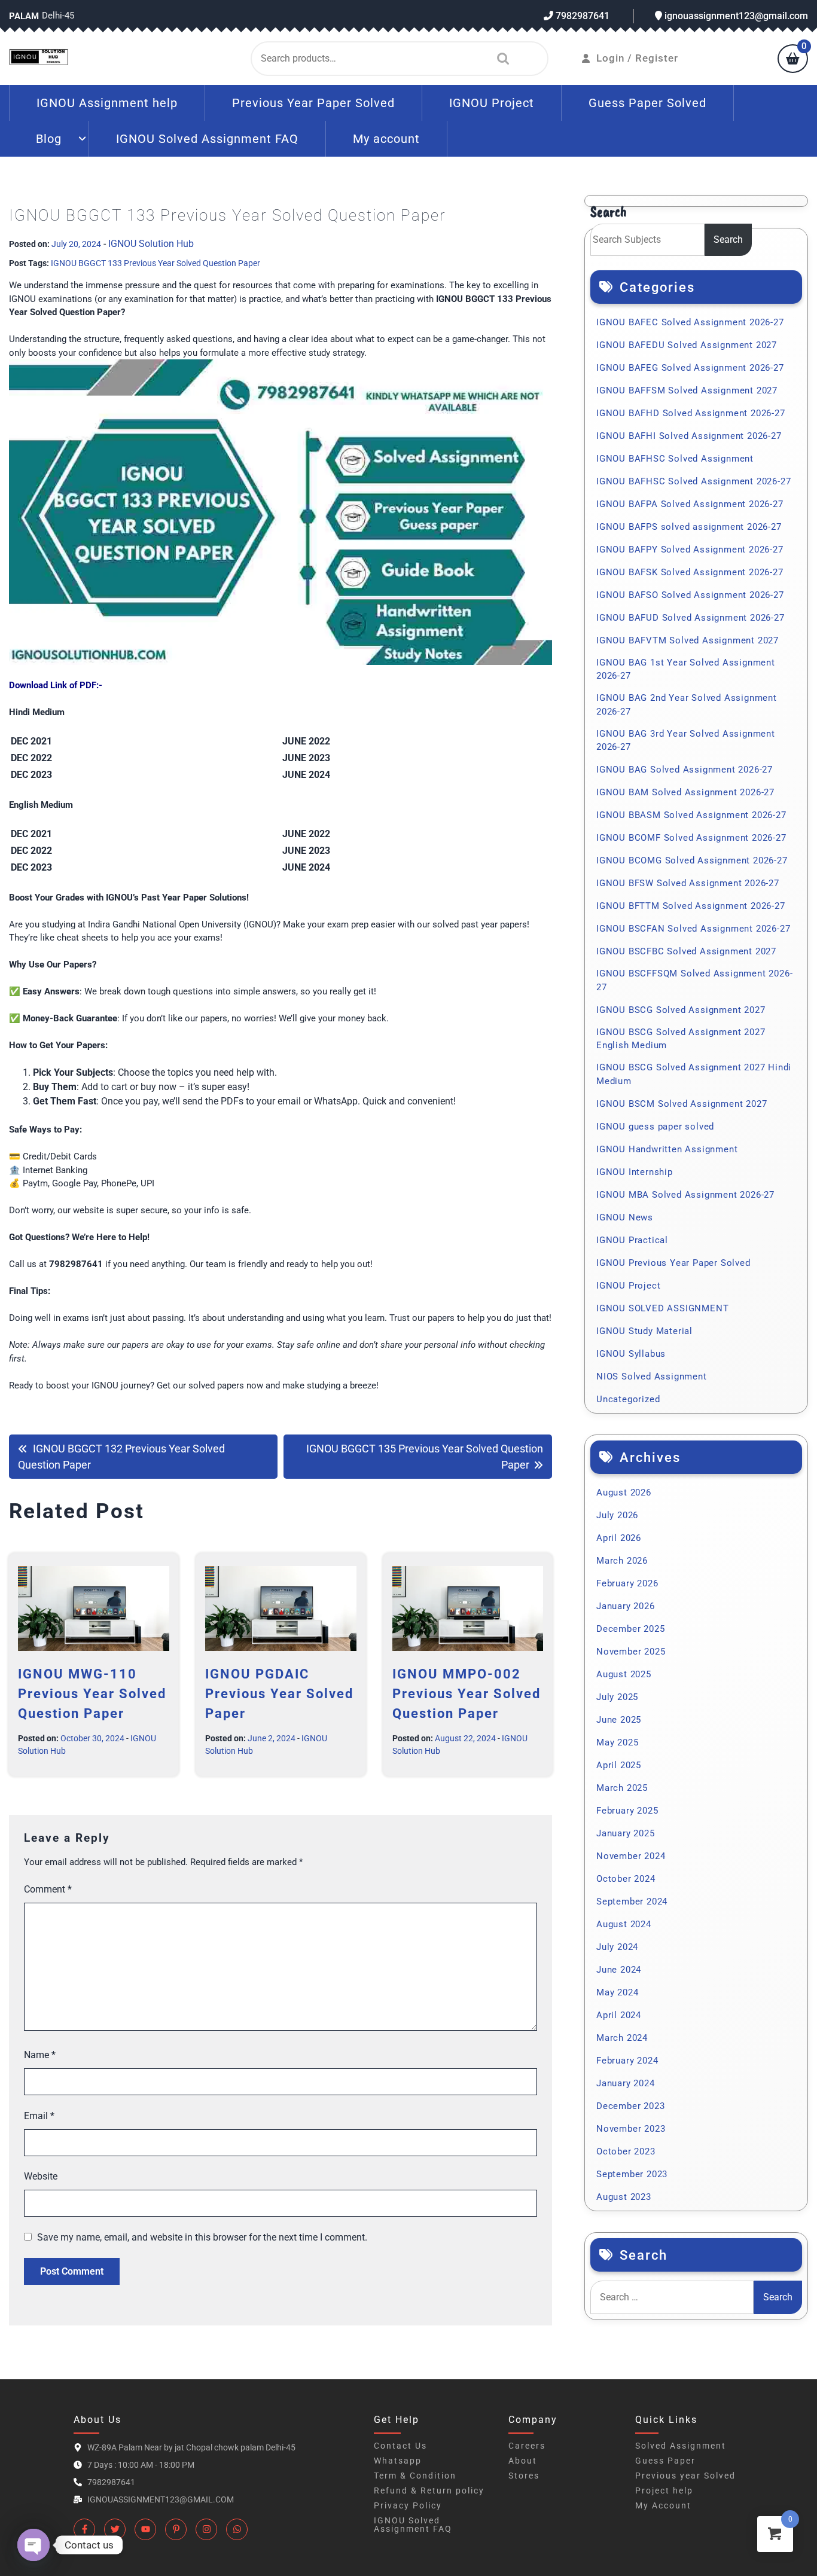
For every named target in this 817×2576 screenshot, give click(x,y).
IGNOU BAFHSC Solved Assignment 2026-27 (693, 481)
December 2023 (630, 2106)
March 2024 (622, 2038)
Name (40, 2055)
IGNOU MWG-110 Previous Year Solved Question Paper (92, 1694)
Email (39, 2116)
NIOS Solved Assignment (652, 1376)
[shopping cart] (793, 60)
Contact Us (400, 2446)
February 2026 (627, 1583)
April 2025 (619, 1765)
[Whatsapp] (237, 2529)
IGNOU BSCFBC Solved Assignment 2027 (686, 951)
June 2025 (619, 1720)
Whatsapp (398, 2461)
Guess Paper (665, 2461)
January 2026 (626, 1606)
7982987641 (581, 16)
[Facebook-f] (84, 2529)
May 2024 (617, 1992)
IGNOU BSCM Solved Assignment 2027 (682, 1104)
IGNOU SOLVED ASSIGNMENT (662, 1308)
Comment (48, 1889)
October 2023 (626, 2151)
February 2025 (627, 1811)
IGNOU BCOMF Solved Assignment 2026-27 (691, 838)
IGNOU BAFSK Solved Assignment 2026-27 (690, 572)
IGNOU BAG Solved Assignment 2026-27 (685, 770)
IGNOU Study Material (644, 1331)
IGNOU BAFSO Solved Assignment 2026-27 (690, 595)
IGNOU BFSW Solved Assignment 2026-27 (688, 883)
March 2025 (622, 1788)
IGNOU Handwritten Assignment (667, 1149)
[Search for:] (672, 2297)
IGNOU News (625, 1217)
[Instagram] (206, 2529)
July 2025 (617, 1697)
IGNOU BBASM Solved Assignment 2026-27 (691, 815)
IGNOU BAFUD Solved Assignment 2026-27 (691, 618)
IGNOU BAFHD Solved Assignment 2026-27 (691, 413)
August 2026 (624, 1493)
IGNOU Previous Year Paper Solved (673, 1263)
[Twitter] (115, 2529)
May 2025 (617, 1742)
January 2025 (626, 1833)
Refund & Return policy (429, 2490)
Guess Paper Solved (647, 103)
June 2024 (619, 1970)
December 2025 (630, 1629)
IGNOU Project (492, 103)
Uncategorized (628, 1399)
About (523, 2461)
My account (386, 139)
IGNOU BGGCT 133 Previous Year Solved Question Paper (156, 263)
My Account (663, 2505)
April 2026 (619, 1538)
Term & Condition (415, 2476)
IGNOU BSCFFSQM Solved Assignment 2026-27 (694, 980)
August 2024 (624, 1924)
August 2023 (624, 2197)
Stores (524, 2476)
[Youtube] (145, 2529)
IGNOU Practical (632, 1240)
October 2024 (626, 1879)
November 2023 (631, 2129)
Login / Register (637, 58)
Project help (664, 2490)
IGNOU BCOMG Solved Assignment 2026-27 (692, 860)
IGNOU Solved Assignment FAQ (207, 139)
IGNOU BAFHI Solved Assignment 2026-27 (689, 436)
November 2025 (631, 1652)
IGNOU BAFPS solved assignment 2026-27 (689, 527)
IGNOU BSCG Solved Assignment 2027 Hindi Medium (694, 1074)
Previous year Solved (685, 2476)
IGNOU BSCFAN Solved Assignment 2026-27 (693, 929)
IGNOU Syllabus (631, 1354)
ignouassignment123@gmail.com (735, 16)
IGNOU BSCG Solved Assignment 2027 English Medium (681, 1039)
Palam (24, 16)
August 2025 (624, 1674)
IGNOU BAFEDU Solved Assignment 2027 (687, 345)
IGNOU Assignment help (107, 103)
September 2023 (632, 2174)
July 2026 (617, 1515)
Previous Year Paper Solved (313, 103)
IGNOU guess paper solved (655, 1127)
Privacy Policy (408, 2505)
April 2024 (619, 2015)
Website (41, 2176)
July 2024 (617, 1947)
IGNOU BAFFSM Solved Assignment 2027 (687, 390)
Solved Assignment (681, 2446)
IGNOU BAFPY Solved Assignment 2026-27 (690, 550)
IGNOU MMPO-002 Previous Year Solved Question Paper (467, 1694)
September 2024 (632, 1902)
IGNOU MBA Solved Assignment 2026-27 (685, 1195)
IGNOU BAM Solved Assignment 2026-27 (685, 792)
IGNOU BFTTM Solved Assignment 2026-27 (691, 906)
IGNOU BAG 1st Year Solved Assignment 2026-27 (686, 669)
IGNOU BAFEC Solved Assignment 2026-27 (690, 322)
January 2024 (626, 2083)
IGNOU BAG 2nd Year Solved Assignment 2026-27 (687, 705)
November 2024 (631, 1856)
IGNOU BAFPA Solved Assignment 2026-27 (690, 504)
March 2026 (622, 1561)
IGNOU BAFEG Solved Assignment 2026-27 (690, 368)
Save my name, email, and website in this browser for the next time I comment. (202, 2237)
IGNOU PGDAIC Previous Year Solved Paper (279, 1694)
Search (500, 59)
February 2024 (627, 2061)
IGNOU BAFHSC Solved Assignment (675, 459)
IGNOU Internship (635, 1172)
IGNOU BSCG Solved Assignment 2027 (681, 1010)
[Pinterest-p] (176, 2529)
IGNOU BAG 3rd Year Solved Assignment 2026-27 (686, 741)
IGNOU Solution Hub (151, 244)
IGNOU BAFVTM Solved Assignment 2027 (688, 640)
